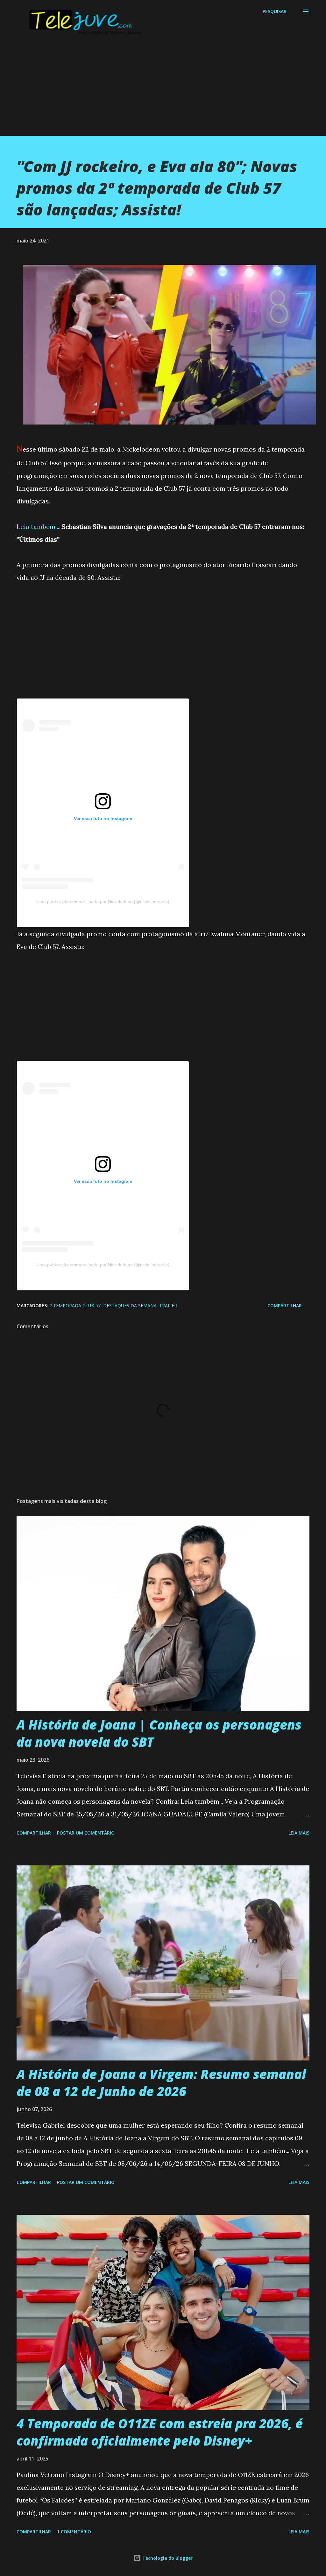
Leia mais (299, 1833)
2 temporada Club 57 (75, 1306)
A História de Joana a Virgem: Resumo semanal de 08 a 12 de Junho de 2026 (161, 2082)
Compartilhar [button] (285, 1306)
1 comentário (74, 2532)
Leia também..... (39, 526)
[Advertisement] (163, 91)
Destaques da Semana (130, 1306)
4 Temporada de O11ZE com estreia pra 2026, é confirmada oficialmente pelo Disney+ (160, 2432)
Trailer (168, 1306)
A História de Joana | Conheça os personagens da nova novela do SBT (159, 1733)
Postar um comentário (86, 1833)
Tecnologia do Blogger (167, 2558)
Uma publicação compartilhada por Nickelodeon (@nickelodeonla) (103, 902)
